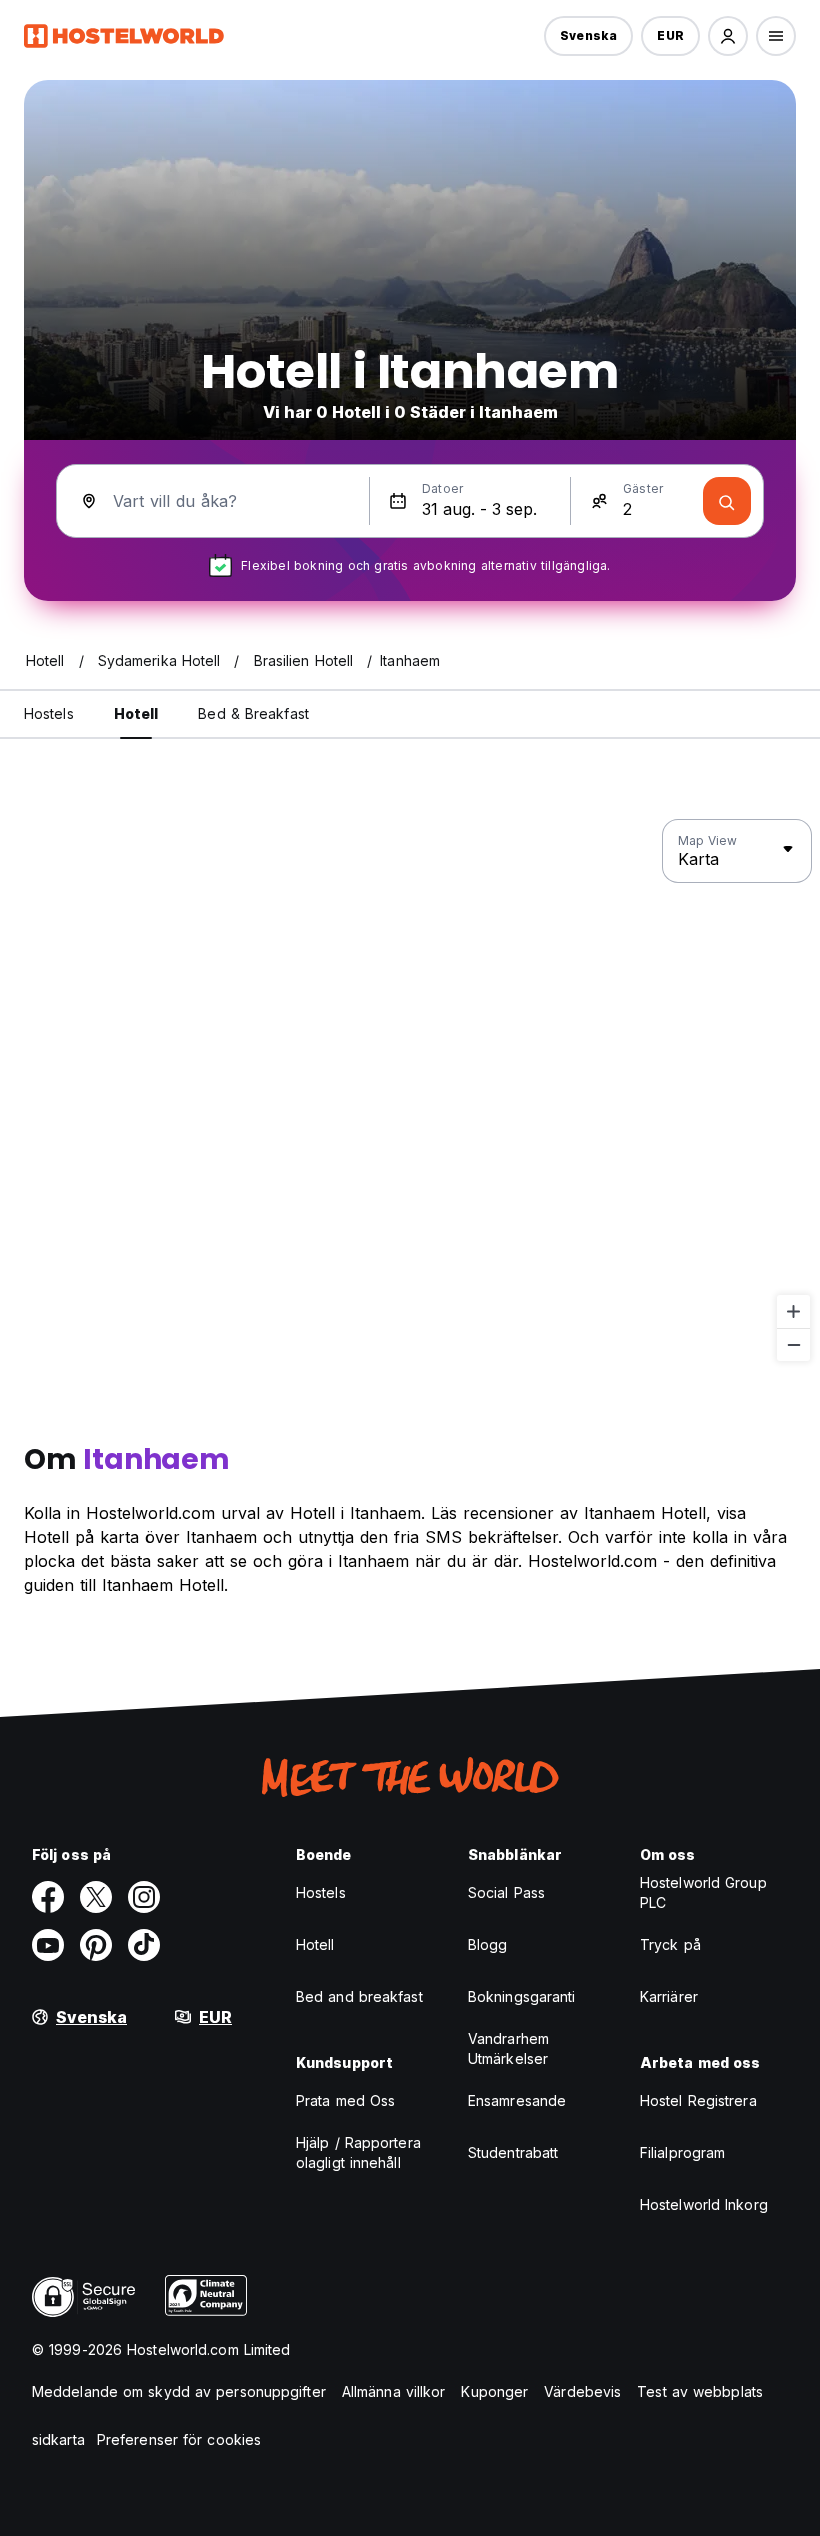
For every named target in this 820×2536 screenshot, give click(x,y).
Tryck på (670, 1944)
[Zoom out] (793, 1344)
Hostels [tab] (49, 713)
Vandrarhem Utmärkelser (508, 2048)
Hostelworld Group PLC (703, 1892)
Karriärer (669, 1996)
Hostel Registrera (698, 2100)
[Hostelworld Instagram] (144, 1897)
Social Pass (506, 1892)
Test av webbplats (700, 2391)
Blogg (488, 1944)
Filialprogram (682, 2152)
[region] (410, 1091)
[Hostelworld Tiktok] (144, 1945)
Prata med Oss (345, 2100)
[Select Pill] (728, 36)
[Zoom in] (793, 1311)
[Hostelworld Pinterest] (96, 1945)
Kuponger (494, 2391)
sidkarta (58, 2439)
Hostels (321, 1892)
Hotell (315, 1944)
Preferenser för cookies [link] (179, 2439)
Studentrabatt (513, 2152)
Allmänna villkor (394, 2391)
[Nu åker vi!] (727, 501)
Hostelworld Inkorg (704, 2204)
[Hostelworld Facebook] (48, 1897)
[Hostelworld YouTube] (48, 1945)
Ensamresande (517, 2100)
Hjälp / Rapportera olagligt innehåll (358, 2152)
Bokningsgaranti (522, 1996)
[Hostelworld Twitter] (96, 1897)
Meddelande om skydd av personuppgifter (179, 2391)
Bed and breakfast (359, 1996)
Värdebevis (582, 2391)
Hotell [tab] (136, 713)
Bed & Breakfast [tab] (253, 713)
